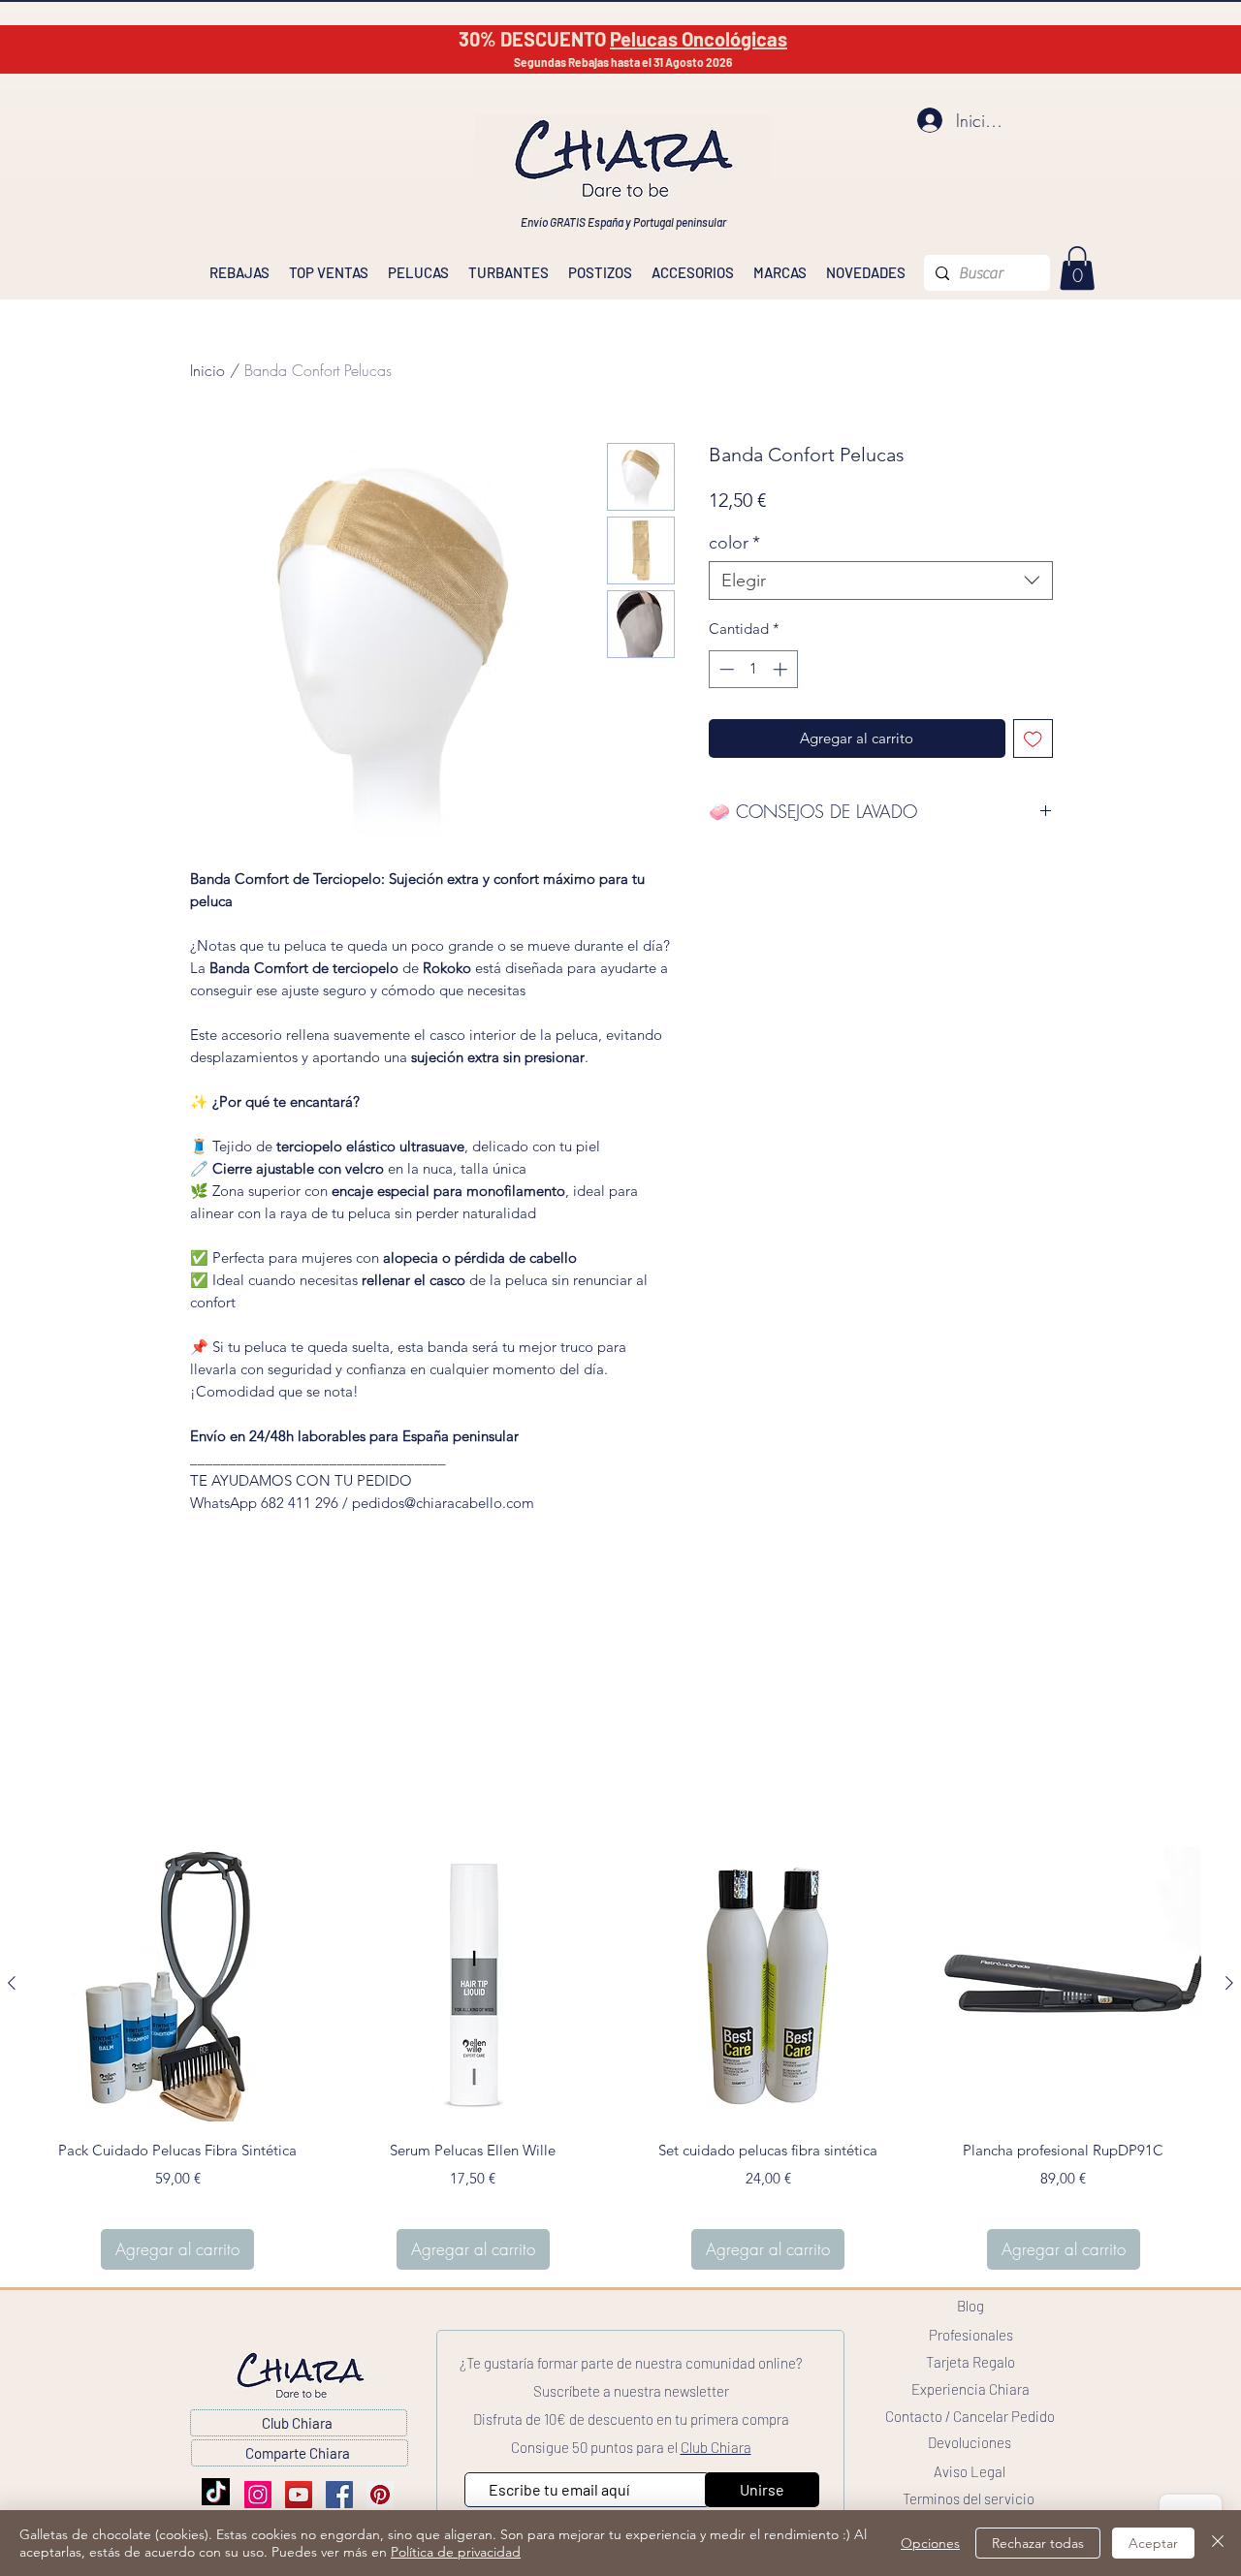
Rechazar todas (1038, 2543)
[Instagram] (258, 2495)
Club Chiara (716, 2447)
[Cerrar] (1218, 2543)
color (734, 543)
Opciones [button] (930, 2543)
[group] (620, 2058)
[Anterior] (12, 1983)
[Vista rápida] (178, 1984)
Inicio (207, 370)
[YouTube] (299, 2495)
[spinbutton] (753, 669)
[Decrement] (725, 669)
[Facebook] (339, 2495)
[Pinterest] (380, 2495)
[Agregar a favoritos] (1033, 739)
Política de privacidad (456, 2552)
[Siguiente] (1229, 1983)
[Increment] (782, 669)
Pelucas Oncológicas (699, 39)
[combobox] (881, 581)
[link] (1077, 268)
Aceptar (1153, 2543)
